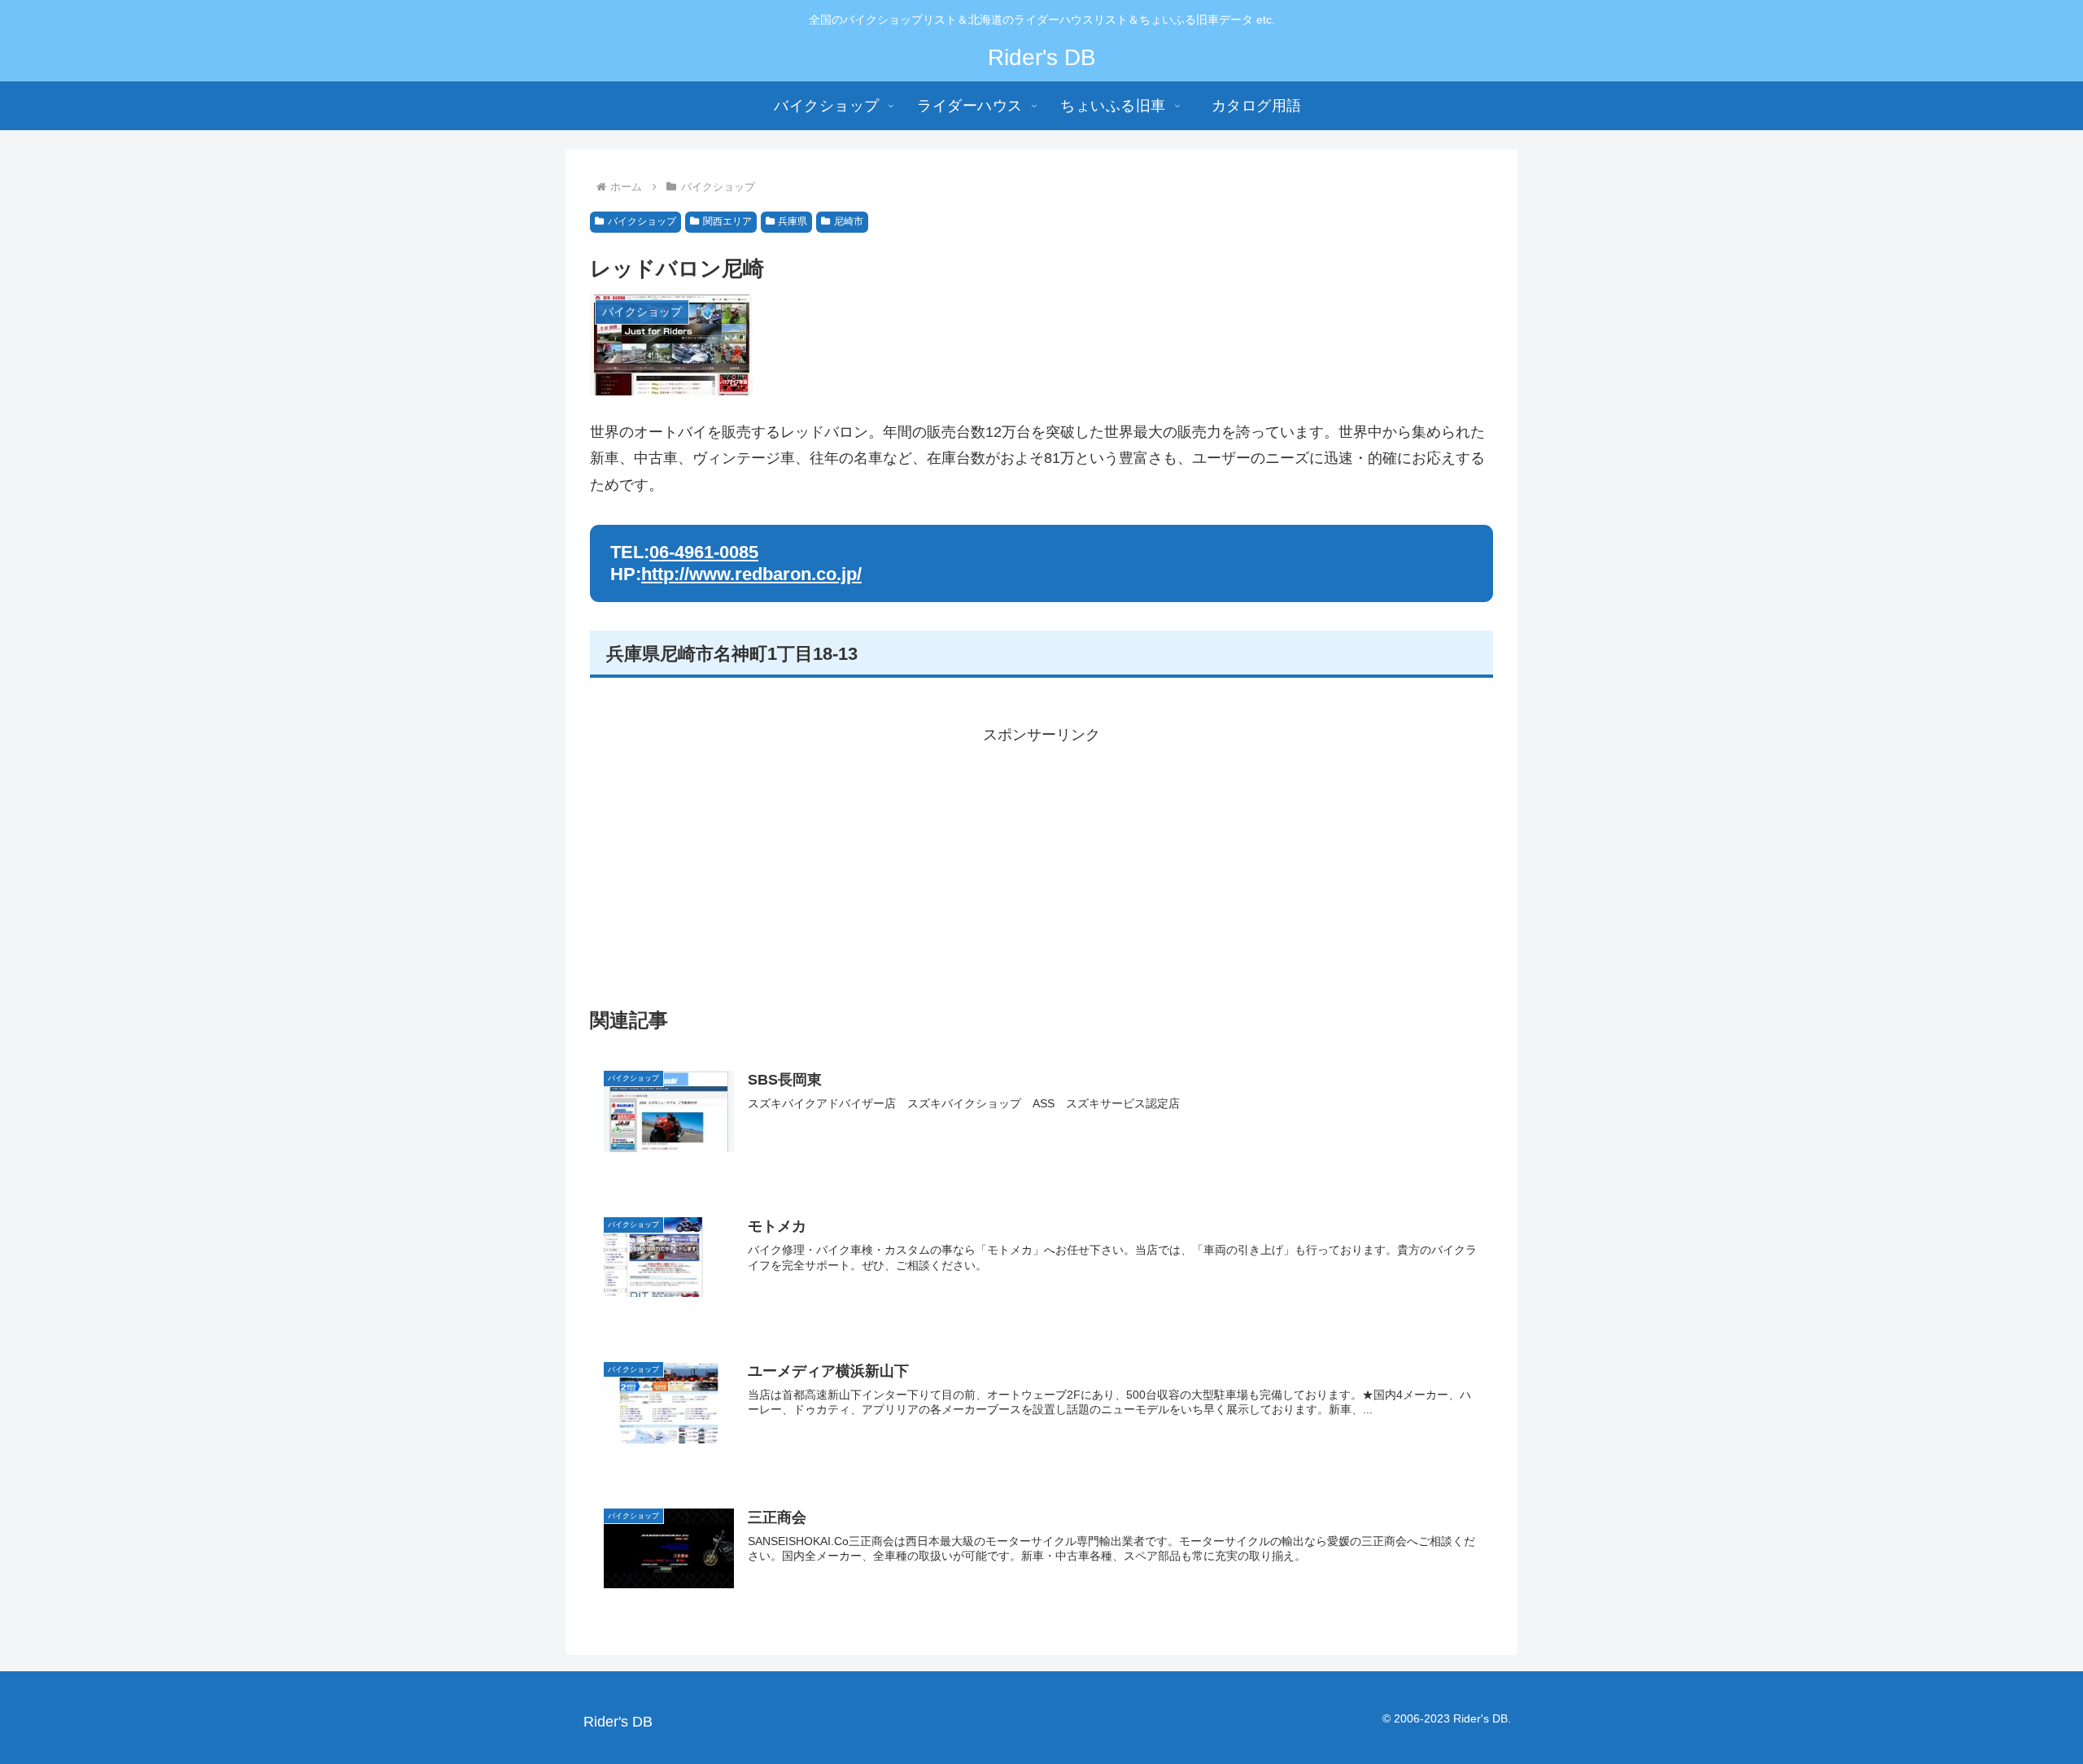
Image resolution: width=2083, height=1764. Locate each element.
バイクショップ (642, 221)
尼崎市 (849, 221)
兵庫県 (793, 221)
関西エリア (727, 221)
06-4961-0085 (704, 552)
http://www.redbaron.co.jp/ (751, 574)
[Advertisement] (1041, 862)
